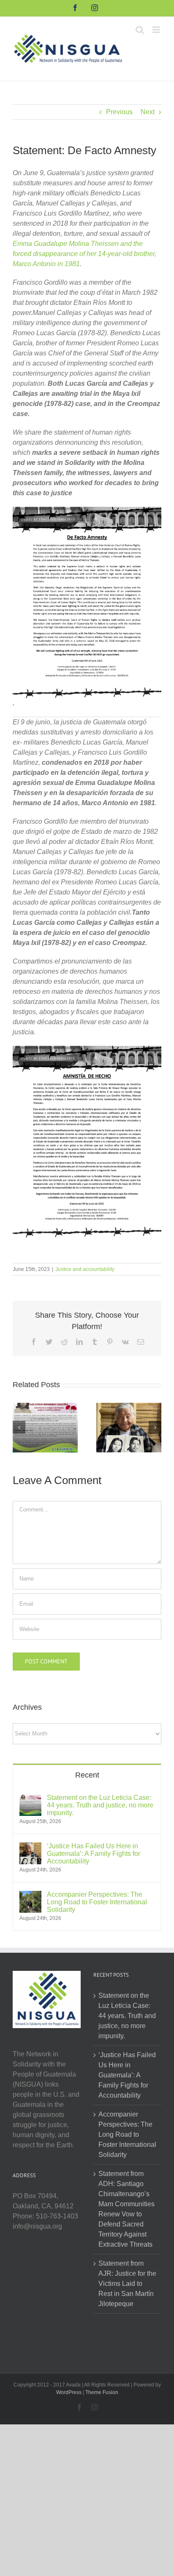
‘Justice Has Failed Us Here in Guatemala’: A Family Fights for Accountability (94, 1854)
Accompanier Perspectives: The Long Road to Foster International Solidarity (97, 1902)
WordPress (69, 2392)
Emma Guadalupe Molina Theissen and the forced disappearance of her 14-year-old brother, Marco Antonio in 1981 (84, 254)
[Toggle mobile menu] (157, 30)
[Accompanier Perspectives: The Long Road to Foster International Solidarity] (30, 1896)
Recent (87, 1775)
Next (148, 112)
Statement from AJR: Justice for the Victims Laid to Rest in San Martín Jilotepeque (127, 2284)
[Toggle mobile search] (140, 30)
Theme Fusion (102, 2392)
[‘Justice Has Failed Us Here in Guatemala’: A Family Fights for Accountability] (129, 1427)
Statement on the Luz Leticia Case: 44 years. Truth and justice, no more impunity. (100, 1805)
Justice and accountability (85, 1269)
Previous (119, 112)
